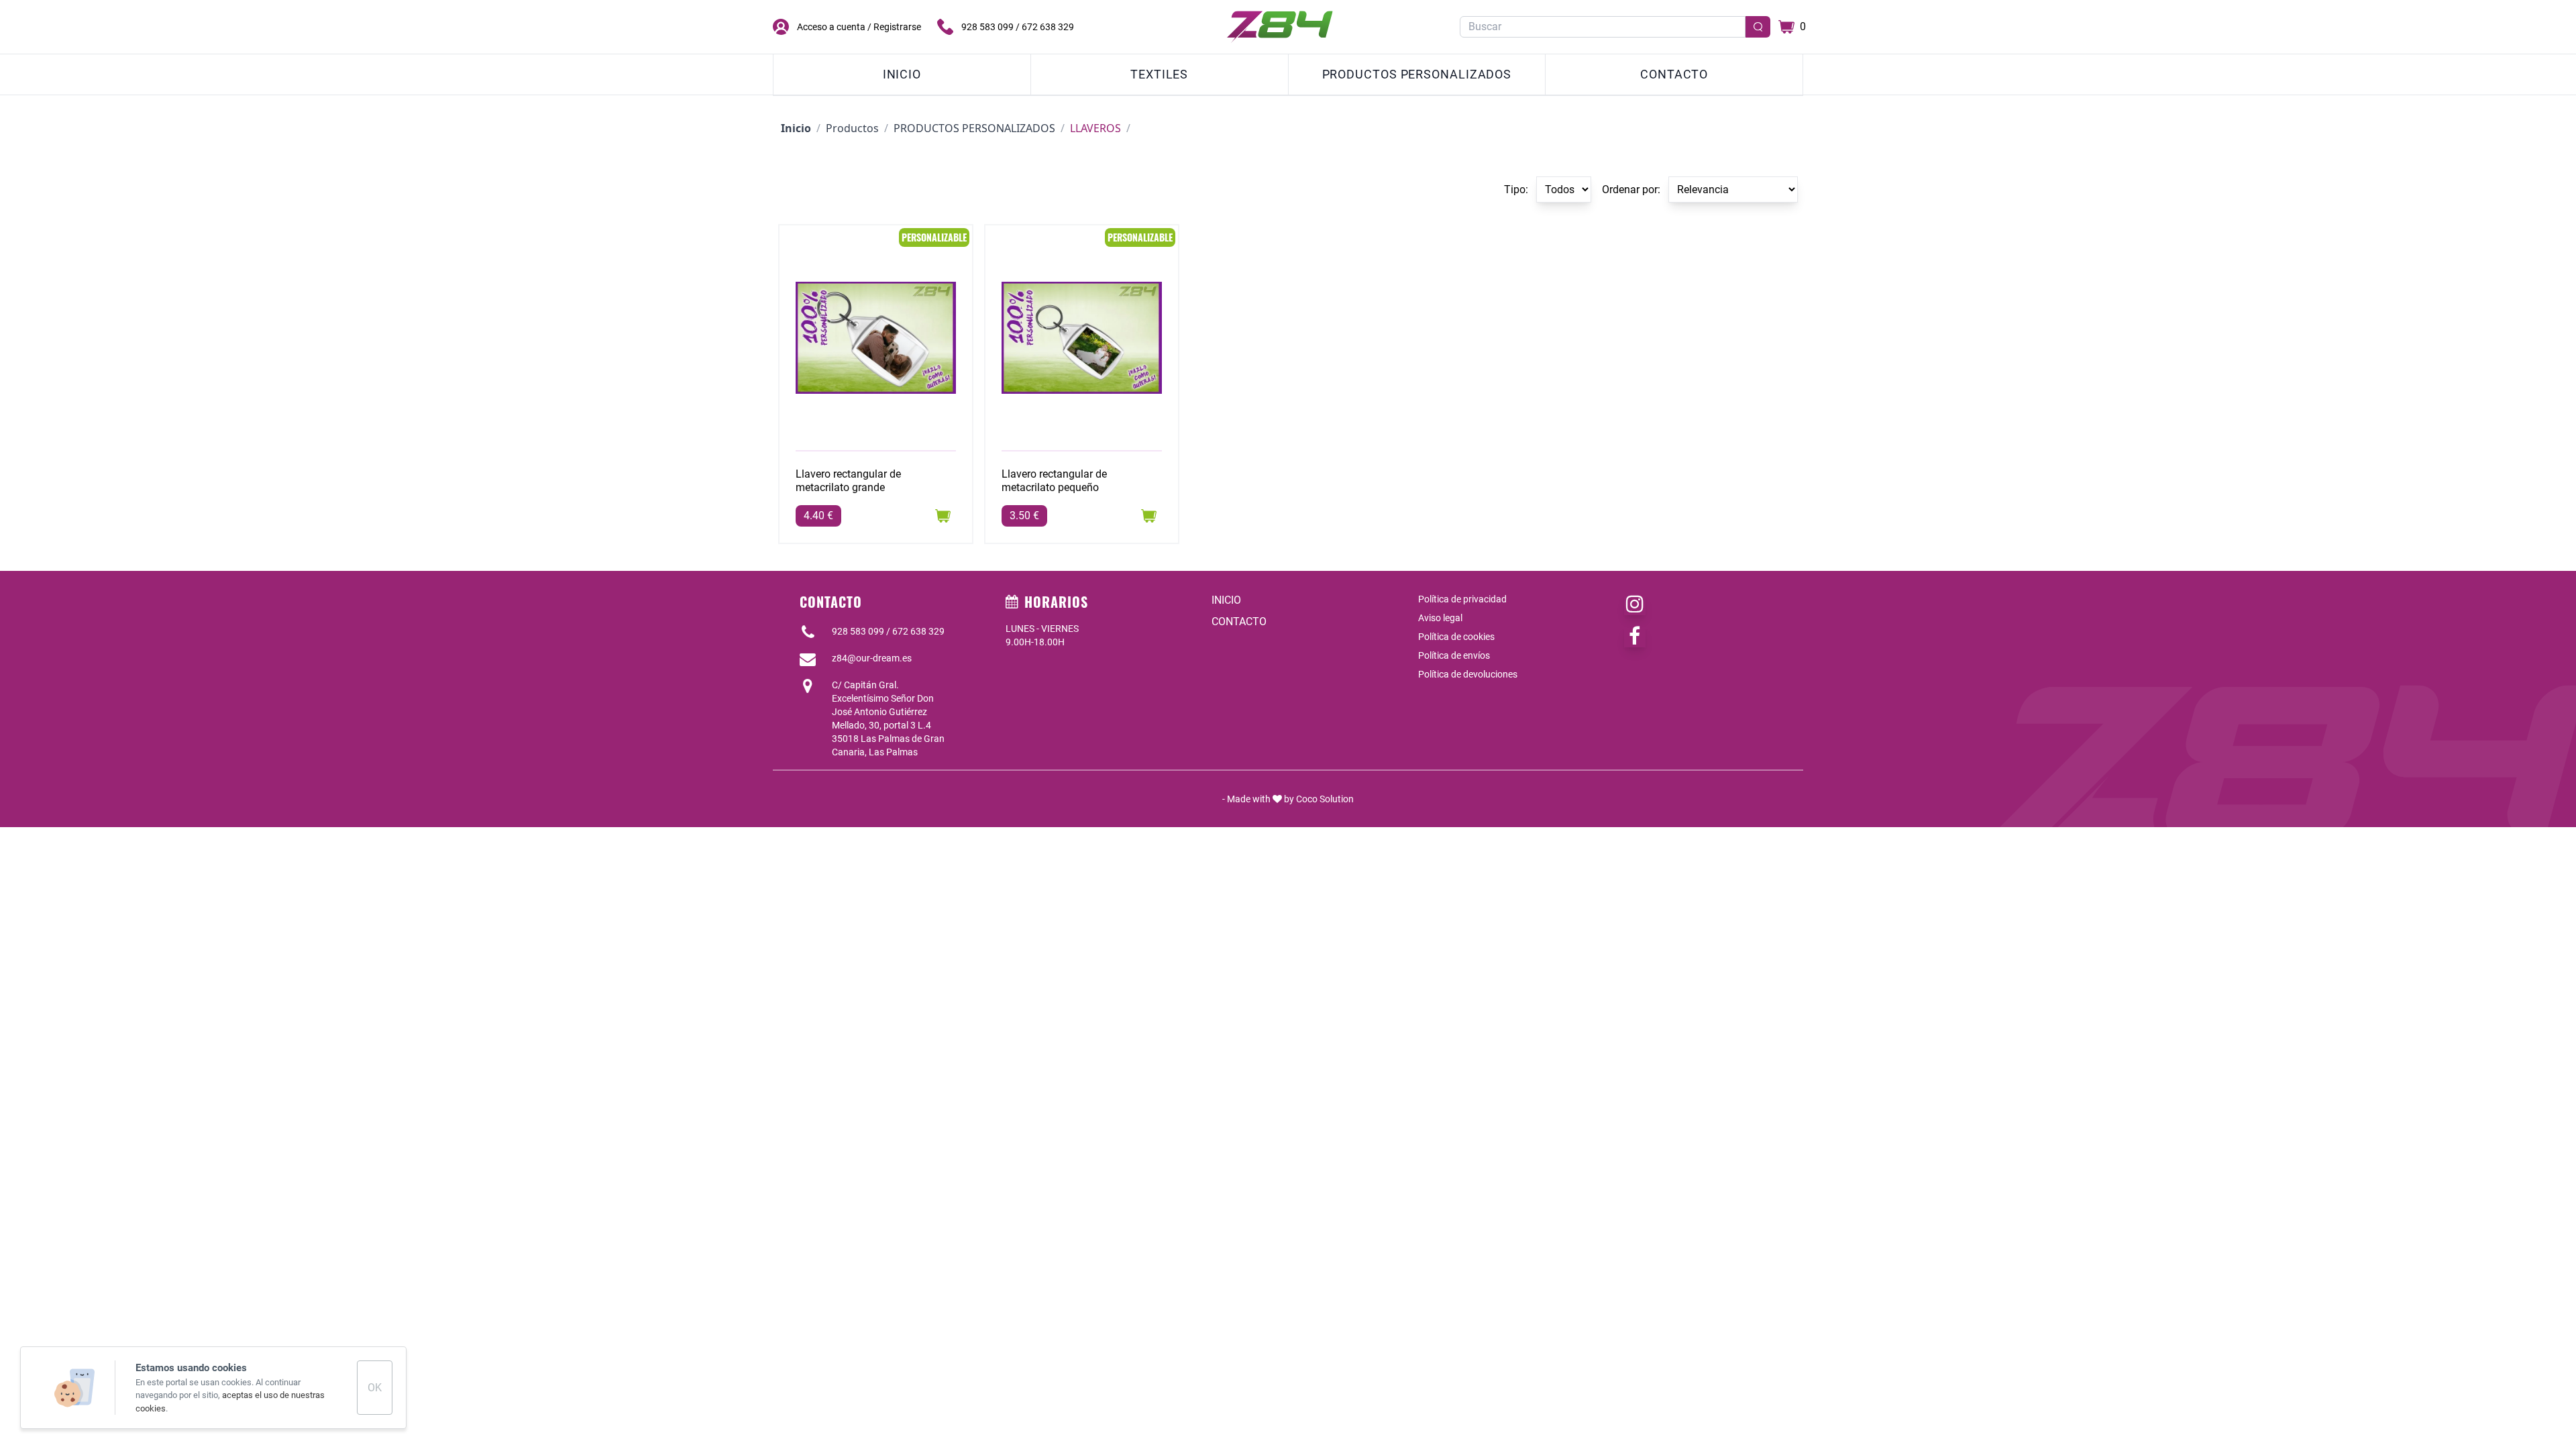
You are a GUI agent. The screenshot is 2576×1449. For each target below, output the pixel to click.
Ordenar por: (1631, 190)
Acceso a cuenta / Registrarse (859, 27)
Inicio (902, 74)
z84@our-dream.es (872, 658)
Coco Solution (1325, 799)
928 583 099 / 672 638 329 (1018, 27)
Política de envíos (1454, 655)
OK (375, 1388)
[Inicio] (1280, 27)
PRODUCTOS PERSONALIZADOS (1417, 74)
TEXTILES (1159, 74)
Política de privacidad (1462, 599)
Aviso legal (1440, 618)
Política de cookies (1456, 637)
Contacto (1674, 74)
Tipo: (1516, 190)
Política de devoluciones (1468, 674)
